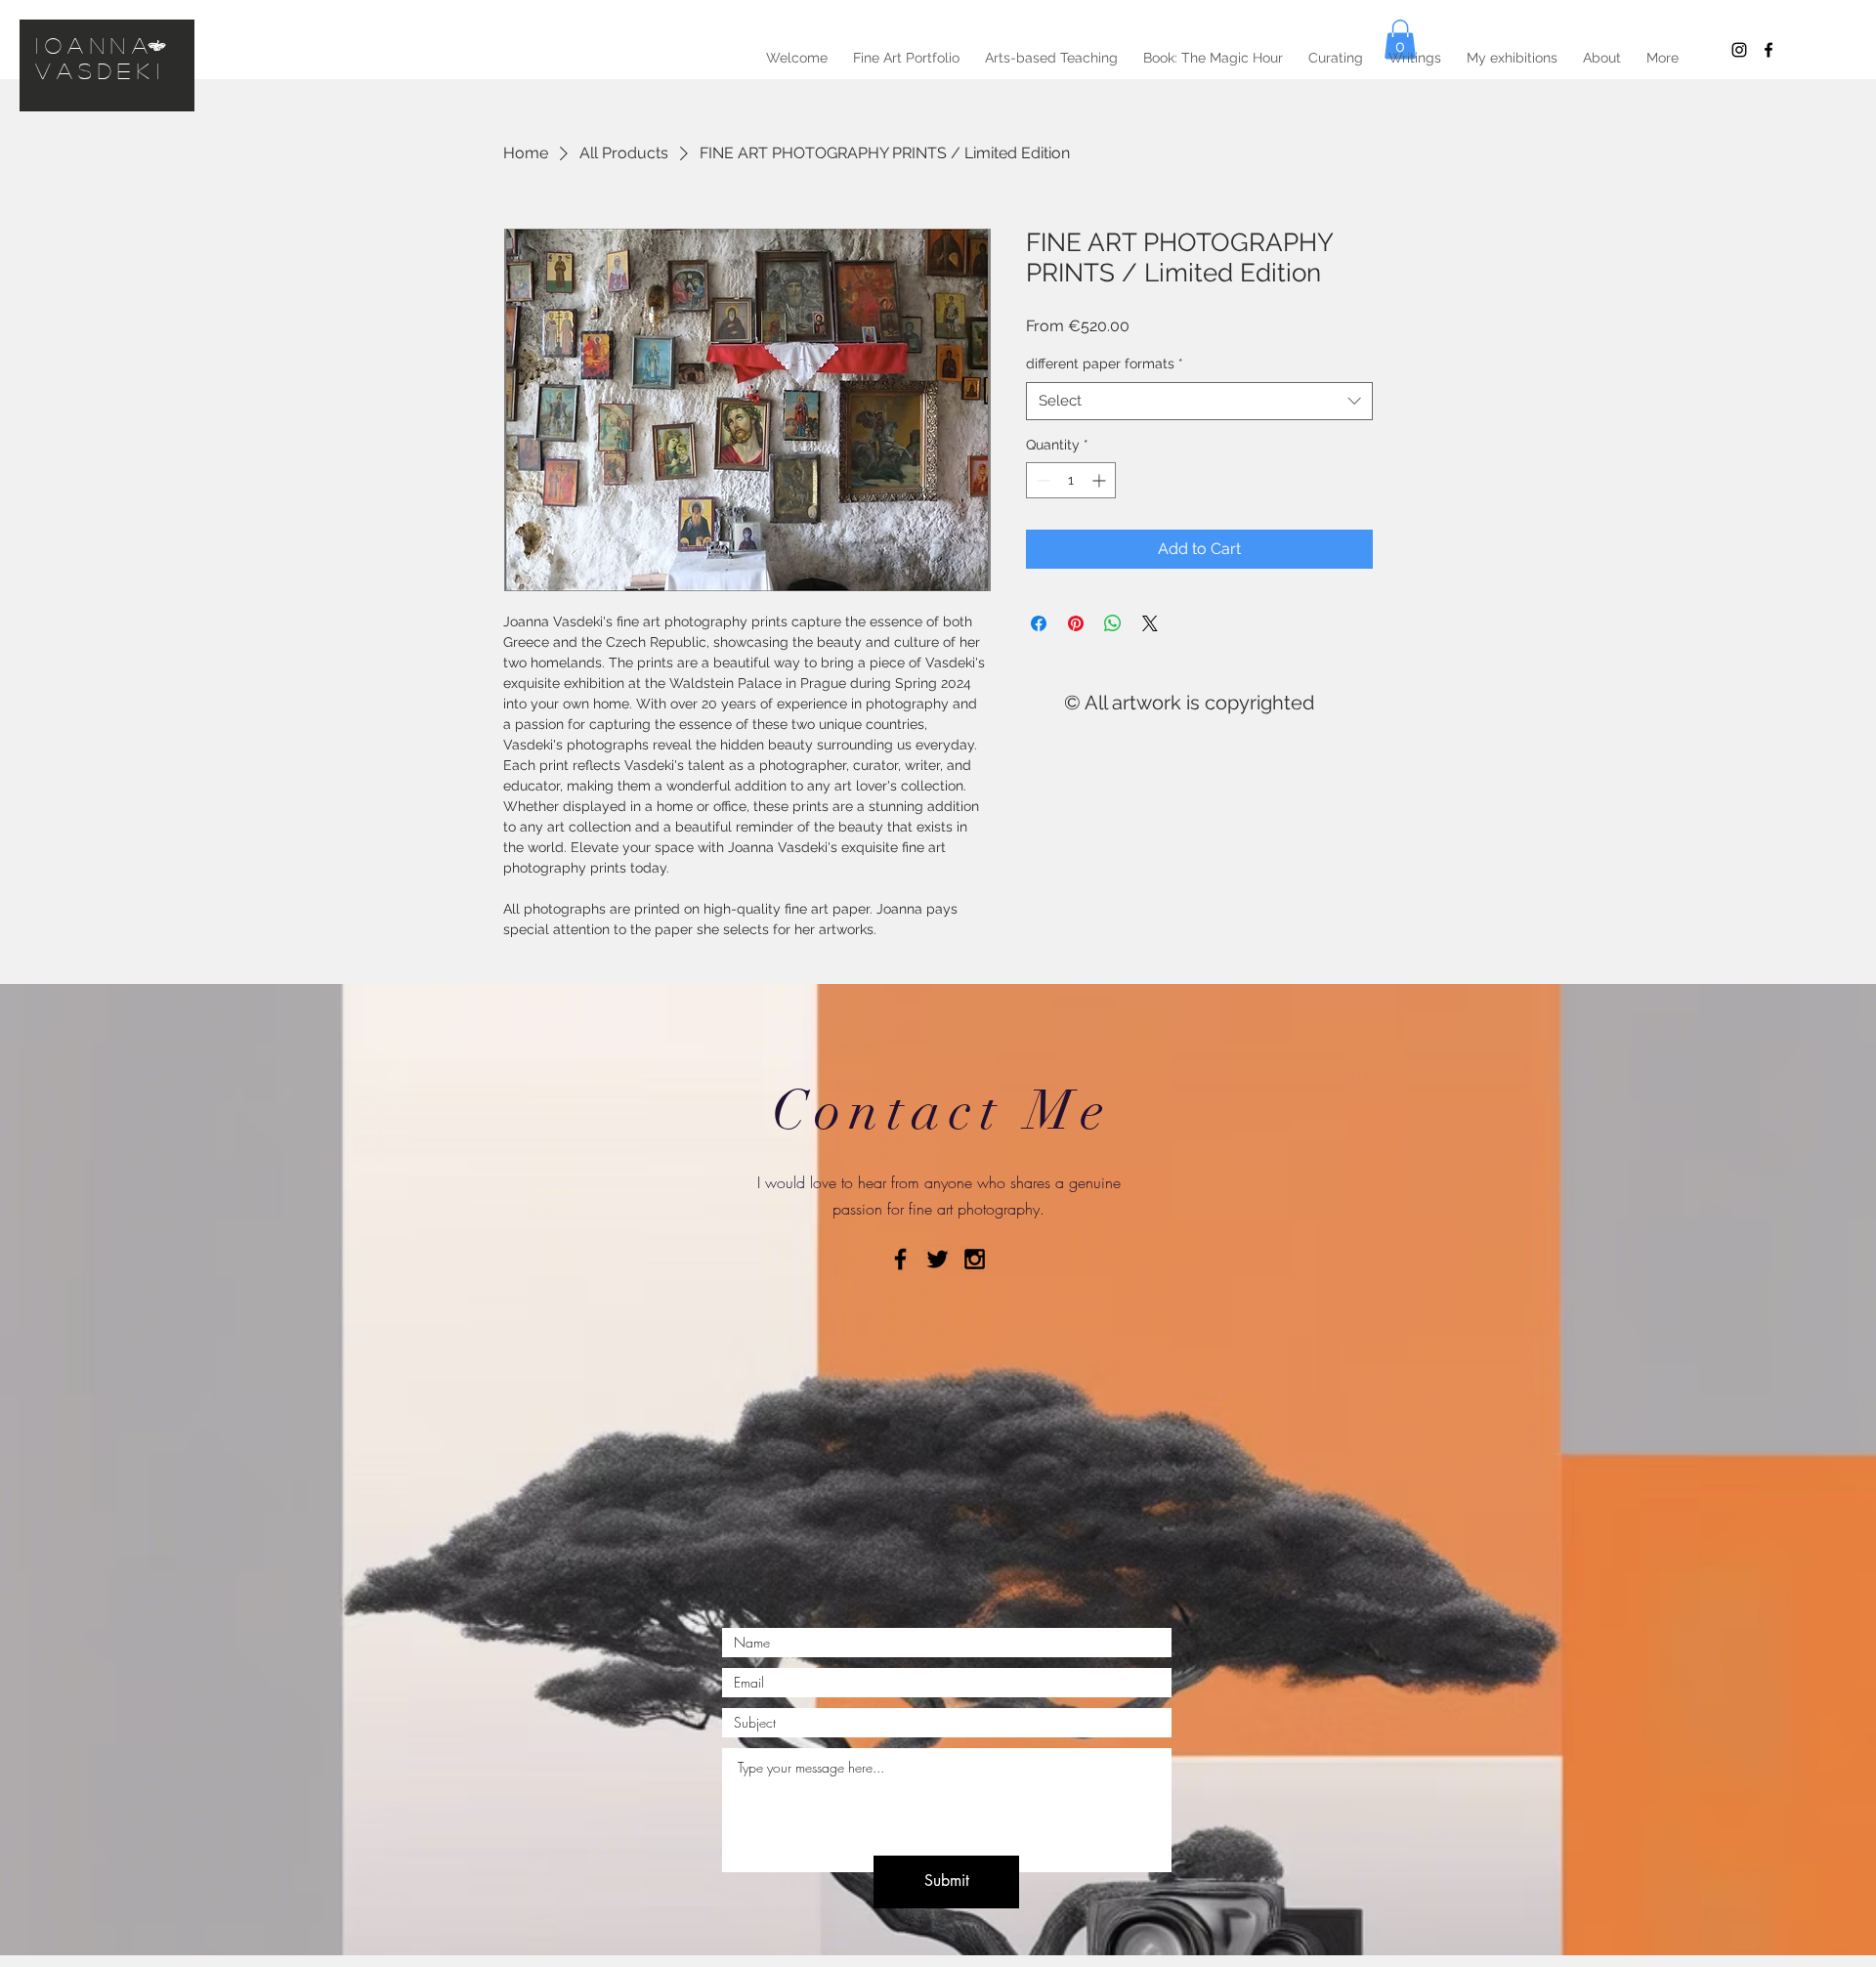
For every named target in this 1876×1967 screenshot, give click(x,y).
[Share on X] (1150, 623)
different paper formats (1105, 363)
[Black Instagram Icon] (1739, 50)
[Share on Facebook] (1039, 623)
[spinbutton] (1071, 480)
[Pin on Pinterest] (1076, 623)
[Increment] (1101, 480)
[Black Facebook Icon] (900, 1259)
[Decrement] (1041, 480)
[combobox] (1199, 401)
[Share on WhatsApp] (1113, 623)
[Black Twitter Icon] (938, 1259)
